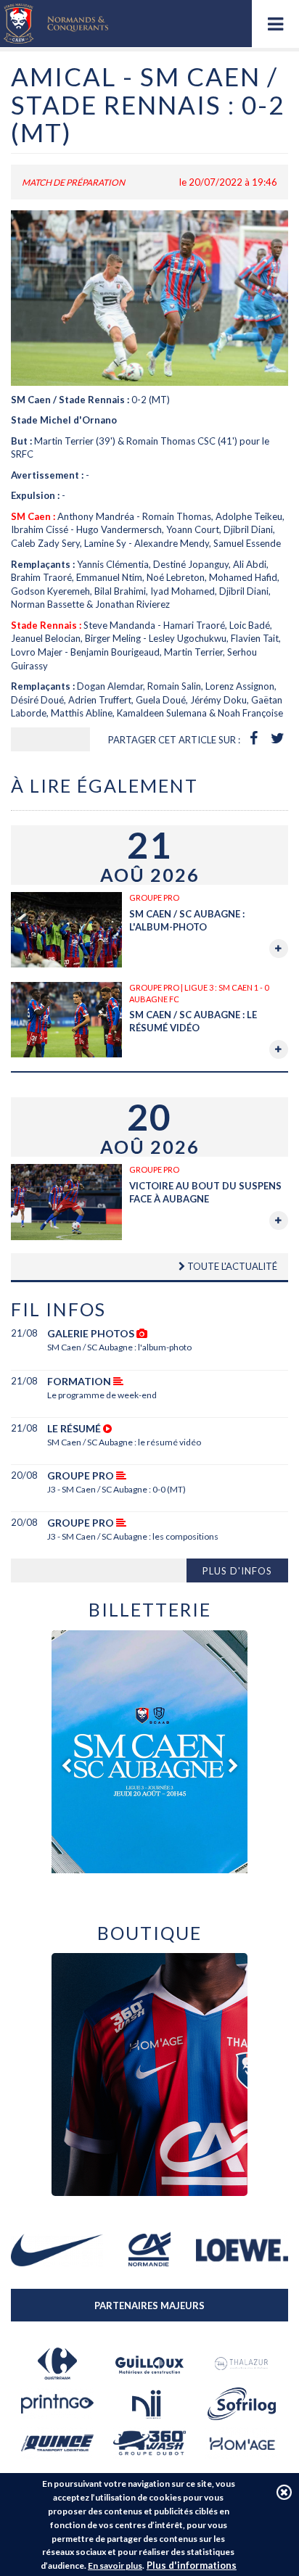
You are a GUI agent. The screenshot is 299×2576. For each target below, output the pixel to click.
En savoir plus (115, 2565)
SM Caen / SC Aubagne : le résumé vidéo (124, 1442)
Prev (66, 1766)
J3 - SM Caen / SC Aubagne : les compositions (133, 1536)
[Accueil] (56, 24)
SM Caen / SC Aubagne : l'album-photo (119, 1347)
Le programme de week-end (102, 1395)
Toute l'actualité (231, 1266)
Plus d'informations (192, 2565)
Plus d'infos (237, 1571)
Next (233, 1766)
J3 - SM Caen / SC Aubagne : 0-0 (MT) (116, 1489)
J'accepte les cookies (284, 2492)
